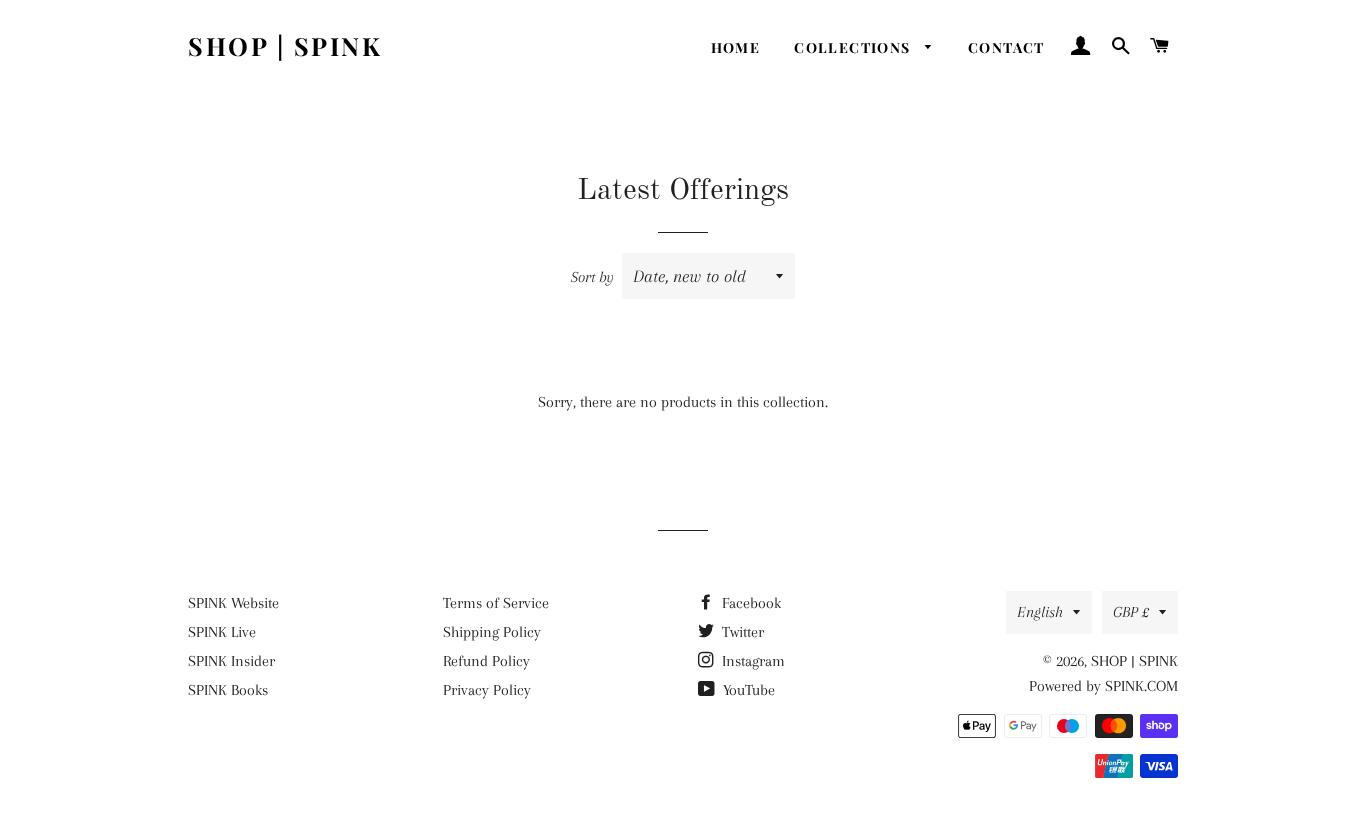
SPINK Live (222, 632)
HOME (736, 47)
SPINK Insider (231, 661)
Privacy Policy (487, 690)
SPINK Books (228, 690)
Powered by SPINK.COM (1103, 686)
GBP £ (1131, 612)
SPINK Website (233, 603)
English (1040, 612)
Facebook (749, 603)
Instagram (751, 661)
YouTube (747, 690)
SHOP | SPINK (285, 45)
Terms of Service (496, 603)
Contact (1006, 47)
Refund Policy (486, 661)
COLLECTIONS (854, 47)
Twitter (741, 632)
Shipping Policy (492, 632)
